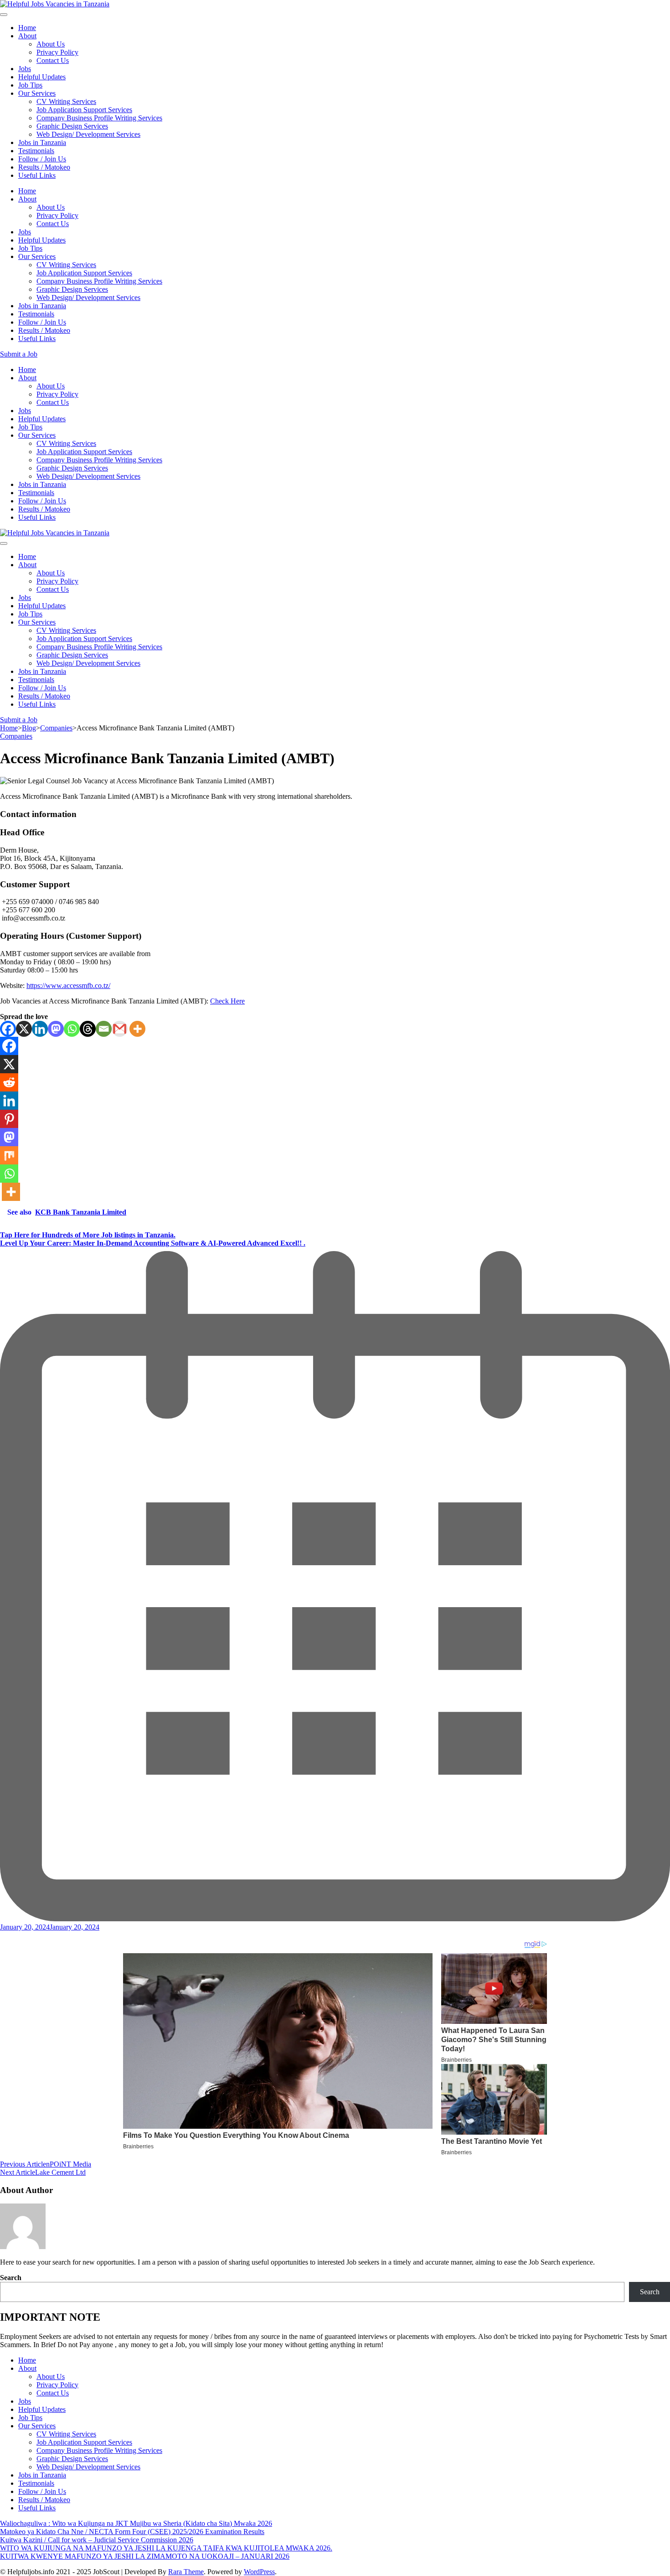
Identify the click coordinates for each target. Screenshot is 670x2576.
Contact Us (53, 60)
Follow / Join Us (42, 159)
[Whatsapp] (72, 1029)
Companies (16, 736)
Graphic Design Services (72, 126)
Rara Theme (186, 2572)
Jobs (25, 69)
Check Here (227, 1001)
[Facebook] (8, 1029)
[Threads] (88, 1029)
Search (11, 2278)
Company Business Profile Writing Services (99, 118)
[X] (24, 1029)
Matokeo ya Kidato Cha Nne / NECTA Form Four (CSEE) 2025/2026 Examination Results (132, 2532)
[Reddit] (9, 1082)
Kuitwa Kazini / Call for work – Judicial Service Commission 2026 (97, 2540)
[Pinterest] (9, 1119)
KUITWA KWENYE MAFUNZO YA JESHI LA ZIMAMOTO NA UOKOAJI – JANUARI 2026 (145, 2556)
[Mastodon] (56, 1029)
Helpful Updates (42, 77)
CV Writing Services (66, 101)
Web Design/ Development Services (88, 134)
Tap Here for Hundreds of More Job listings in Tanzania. (88, 1235)
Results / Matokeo (44, 167)
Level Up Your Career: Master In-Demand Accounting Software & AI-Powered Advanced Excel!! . (153, 1243)
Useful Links (37, 175)
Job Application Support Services (84, 110)
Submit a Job (19, 354)
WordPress (259, 2572)
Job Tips (30, 85)
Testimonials (36, 151)
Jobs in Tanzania (42, 142)
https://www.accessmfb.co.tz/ (68, 985)
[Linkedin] (40, 1029)
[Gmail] (120, 1029)
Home (27, 28)
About (27, 36)
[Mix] (9, 1155)
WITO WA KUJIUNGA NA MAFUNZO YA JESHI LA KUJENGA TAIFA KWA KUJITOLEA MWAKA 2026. (166, 2548)
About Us (51, 44)
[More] (137, 1029)
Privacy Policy (57, 52)
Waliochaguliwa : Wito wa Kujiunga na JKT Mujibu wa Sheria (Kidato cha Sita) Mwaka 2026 (136, 2523)
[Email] (104, 1029)
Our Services (37, 93)
